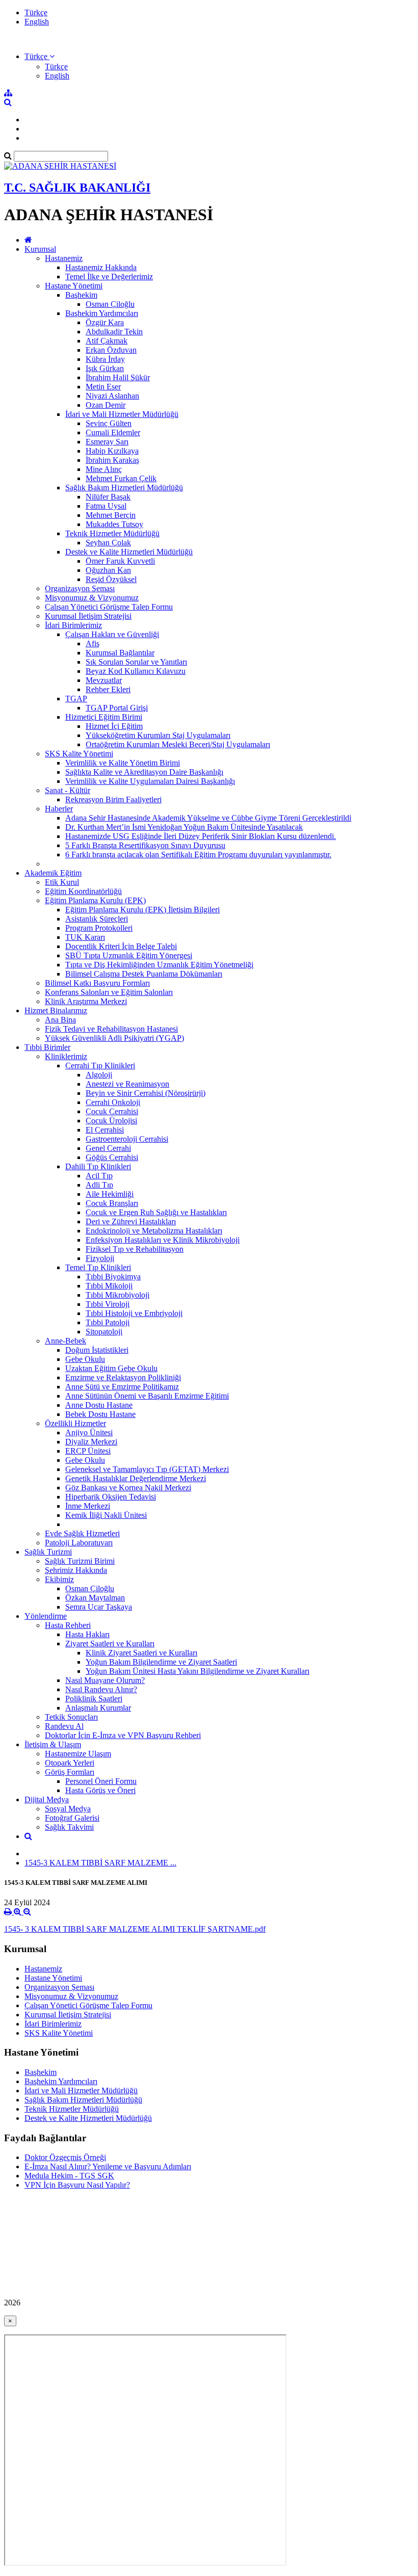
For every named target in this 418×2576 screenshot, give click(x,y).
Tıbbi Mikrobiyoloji (117, 1295)
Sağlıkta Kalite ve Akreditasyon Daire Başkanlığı (144, 772)
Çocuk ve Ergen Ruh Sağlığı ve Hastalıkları (156, 1212)
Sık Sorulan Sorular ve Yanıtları (136, 662)
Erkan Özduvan (111, 350)
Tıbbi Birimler (47, 1047)
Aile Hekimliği (110, 1194)
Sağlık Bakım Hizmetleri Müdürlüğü (124, 488)
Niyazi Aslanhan (112, 396)
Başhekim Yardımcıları (102, 313)
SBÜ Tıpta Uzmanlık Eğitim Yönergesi (129, 955)
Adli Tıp (99, 1185)
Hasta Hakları (87, 1634)
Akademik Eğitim (53, 873)
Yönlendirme (46, 1616)
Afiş (93, 643)
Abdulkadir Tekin (114, 332)
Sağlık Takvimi (69, 1827)
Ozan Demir (106, 405)
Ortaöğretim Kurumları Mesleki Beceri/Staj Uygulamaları (178, 744)
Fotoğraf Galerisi (72, 1818)
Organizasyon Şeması (80, 588)
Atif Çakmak (107, 341)
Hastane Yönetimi (74, 286)
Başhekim (81, 295)
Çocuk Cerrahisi (112, 1111)
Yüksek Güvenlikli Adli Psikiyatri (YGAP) (114, 1038)
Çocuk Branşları (112, 1203)
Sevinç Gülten (109, 423)
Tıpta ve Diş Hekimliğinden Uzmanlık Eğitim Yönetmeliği (159, 965)
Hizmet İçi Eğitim (114, 726)
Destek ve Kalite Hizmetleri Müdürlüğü (129, 552)
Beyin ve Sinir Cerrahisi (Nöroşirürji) (146, 1093)
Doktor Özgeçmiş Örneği (65, 2157)
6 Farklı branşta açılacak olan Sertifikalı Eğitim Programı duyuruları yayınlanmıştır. (198, 855)
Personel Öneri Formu (101, 1781)
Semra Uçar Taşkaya (99, 1607)
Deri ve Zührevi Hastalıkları (131, 1221)
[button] (40, 56)
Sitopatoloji (104, 1332)
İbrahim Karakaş (112, 460)
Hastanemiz (64, 258)
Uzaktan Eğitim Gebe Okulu (111, 1368)
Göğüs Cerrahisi (112, 1157)
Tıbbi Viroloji (108, 1304)
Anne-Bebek (66, 1341)
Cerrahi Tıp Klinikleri (100, 1066)
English (37, 22)
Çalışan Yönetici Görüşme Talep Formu (109, 607)
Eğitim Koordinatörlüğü (83, 891)
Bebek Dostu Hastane (100, 1414)
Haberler (59, 809)
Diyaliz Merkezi (91, 1442)
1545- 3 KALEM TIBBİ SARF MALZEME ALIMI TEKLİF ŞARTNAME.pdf (135, 1929)
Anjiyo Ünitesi (89, 1432)
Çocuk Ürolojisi (111, 1121)
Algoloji (99, 1075)
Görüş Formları (70, 1772)
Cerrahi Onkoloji (113, 1102)
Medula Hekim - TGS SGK (69, 2176)
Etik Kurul (62, 882)
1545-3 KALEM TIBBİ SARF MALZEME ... (100, 1863)
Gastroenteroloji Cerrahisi (127, 1139)
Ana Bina (60, 1020)
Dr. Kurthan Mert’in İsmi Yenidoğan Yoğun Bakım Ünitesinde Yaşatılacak (184, 827)
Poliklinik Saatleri (94, 1699)
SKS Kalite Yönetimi (79, 754)
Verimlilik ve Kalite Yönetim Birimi (123, 763)
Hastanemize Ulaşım (78, 1754)
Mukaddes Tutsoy (114, 524)
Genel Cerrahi (108, 1148)
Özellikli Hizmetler (75, 1423)
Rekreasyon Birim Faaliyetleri (113, 799)
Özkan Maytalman (95, 1598)
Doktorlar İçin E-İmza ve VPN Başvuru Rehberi (123, 1735)
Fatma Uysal (106, 506)
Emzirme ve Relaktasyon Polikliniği (123, 1377)
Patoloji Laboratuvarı (79, 1543)
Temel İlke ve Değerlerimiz (109, 277)
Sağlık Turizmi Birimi (80, 1561)
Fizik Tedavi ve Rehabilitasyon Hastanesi (111, 1029)
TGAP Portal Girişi (117, 708)
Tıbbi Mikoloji (109, 1286)
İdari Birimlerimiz (73, 625)
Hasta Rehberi (68, 1625)
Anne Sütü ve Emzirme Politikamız (122, 1387)
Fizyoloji (100, 1258)
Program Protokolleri (99, 928)
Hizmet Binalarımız (56, 1010)
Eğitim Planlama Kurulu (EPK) (95, 900)
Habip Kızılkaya (112, 451)
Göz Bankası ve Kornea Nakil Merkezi (128, 1488)
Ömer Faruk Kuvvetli (120, 561)
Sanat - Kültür (68, 790)
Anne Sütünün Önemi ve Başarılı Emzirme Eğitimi (147, 1396)
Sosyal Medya (68, 1809)
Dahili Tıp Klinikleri (98, 1166)
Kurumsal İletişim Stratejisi (88, 616)
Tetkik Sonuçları (71, 1717)
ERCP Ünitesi (88, 1451)
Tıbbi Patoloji (108, 1322)
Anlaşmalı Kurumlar (98, 1708)
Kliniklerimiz (66, 1056)
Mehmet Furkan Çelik (121, 478)
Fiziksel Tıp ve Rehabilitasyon (135, 1249)
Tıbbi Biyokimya (113, 1277)
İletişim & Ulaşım (53, 1744)
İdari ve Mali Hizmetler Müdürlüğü (122, 414)
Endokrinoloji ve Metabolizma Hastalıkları (154, 1231)
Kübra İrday (105, 359)
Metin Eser (103, 387)
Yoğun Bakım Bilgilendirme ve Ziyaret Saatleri (161, 1662)
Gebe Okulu (85, 1359)
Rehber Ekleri (108, 689)
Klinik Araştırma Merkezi (86, 1001)
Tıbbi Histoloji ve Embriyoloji (134, 1313)
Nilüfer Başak (108, 497)
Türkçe (36, 12)
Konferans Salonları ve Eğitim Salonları (109, 992)
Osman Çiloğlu (110, 304)
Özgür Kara (105, 322)
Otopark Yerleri (70, 1763)
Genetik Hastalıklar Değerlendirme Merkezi (136, 1478)
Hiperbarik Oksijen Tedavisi (111, 1497)
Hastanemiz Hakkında (101, 267)
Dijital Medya (47, 1799)
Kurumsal (40, 249)
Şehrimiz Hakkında (76, 1570)
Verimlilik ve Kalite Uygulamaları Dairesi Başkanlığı (150, 781)
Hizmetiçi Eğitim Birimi (104, 717)
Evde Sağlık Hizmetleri (82, 1533)
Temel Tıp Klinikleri (98, 1267)
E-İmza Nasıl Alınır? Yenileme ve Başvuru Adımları (108, 2166)
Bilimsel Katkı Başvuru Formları (97, 983)
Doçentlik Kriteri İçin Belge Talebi (121, 946)
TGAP (76, 699)
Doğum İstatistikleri (97, 1350)
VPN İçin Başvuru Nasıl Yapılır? (77, 2185)
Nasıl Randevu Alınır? (101, 1689)
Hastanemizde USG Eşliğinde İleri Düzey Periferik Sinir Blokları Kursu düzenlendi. (201, 836)
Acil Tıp (99, 1176)
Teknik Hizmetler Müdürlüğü (112, 533)
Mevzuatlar (104, 680)
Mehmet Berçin (111, 515)
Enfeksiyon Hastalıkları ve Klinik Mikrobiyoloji (163, 1240)
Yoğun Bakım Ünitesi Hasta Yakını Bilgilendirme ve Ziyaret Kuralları (198, 1671)
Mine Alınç (104, 469)
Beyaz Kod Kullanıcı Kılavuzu (136, 671)
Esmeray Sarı (107, 442)
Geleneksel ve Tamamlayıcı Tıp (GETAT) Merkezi (147, 1469)
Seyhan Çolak (108, 543)
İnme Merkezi (88, 1506)
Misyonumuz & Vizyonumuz (92, 598)
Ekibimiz (59, 1579)
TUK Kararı (85, 937)
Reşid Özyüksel (111, 579)
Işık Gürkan (105, 368)
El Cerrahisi (105, 1130)
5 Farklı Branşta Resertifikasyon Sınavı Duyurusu (145, 845)
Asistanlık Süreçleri (97, 919)
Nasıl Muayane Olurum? (105, 1680)
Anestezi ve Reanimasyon (127, 1084)
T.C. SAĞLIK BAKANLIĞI (77, 188)
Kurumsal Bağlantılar (120, 653)
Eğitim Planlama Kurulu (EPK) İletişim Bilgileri (142, 910)
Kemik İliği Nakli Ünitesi (106, 1515)
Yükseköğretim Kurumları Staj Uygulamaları (158, 735)
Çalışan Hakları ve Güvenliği (112, 634)
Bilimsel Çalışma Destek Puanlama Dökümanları (144, 974)
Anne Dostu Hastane (99, 1405)
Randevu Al (64, 1726)
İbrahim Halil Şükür (118, 377)
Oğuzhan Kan (108, 570)
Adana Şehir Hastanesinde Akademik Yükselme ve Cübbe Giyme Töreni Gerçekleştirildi (208, 818)
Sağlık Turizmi (48, 1552)
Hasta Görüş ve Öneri (100, 1790)
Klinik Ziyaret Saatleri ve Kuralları (141, 1653)
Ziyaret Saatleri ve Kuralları (110, 1644)
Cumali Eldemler (113, 432)
